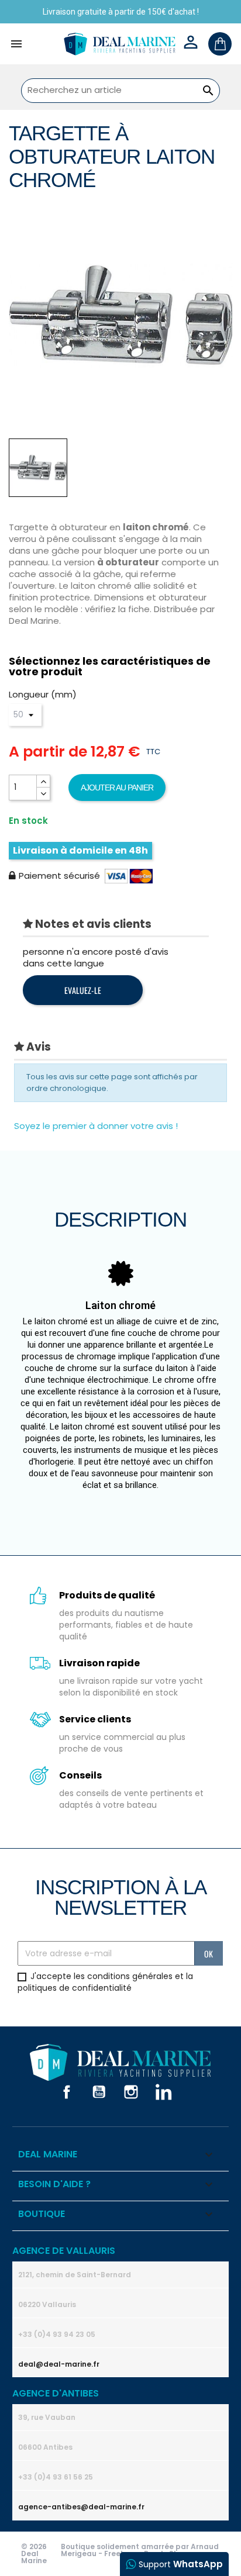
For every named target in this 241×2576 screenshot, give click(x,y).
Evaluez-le (83, 990)
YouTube (99, 2092)
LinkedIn (163, 2092)
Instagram (131, 2092)
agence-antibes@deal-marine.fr (81, 2507)
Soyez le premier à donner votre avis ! (96, 1126)
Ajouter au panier (117, 788)
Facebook (67, 2092)
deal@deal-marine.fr (59, 2364)
